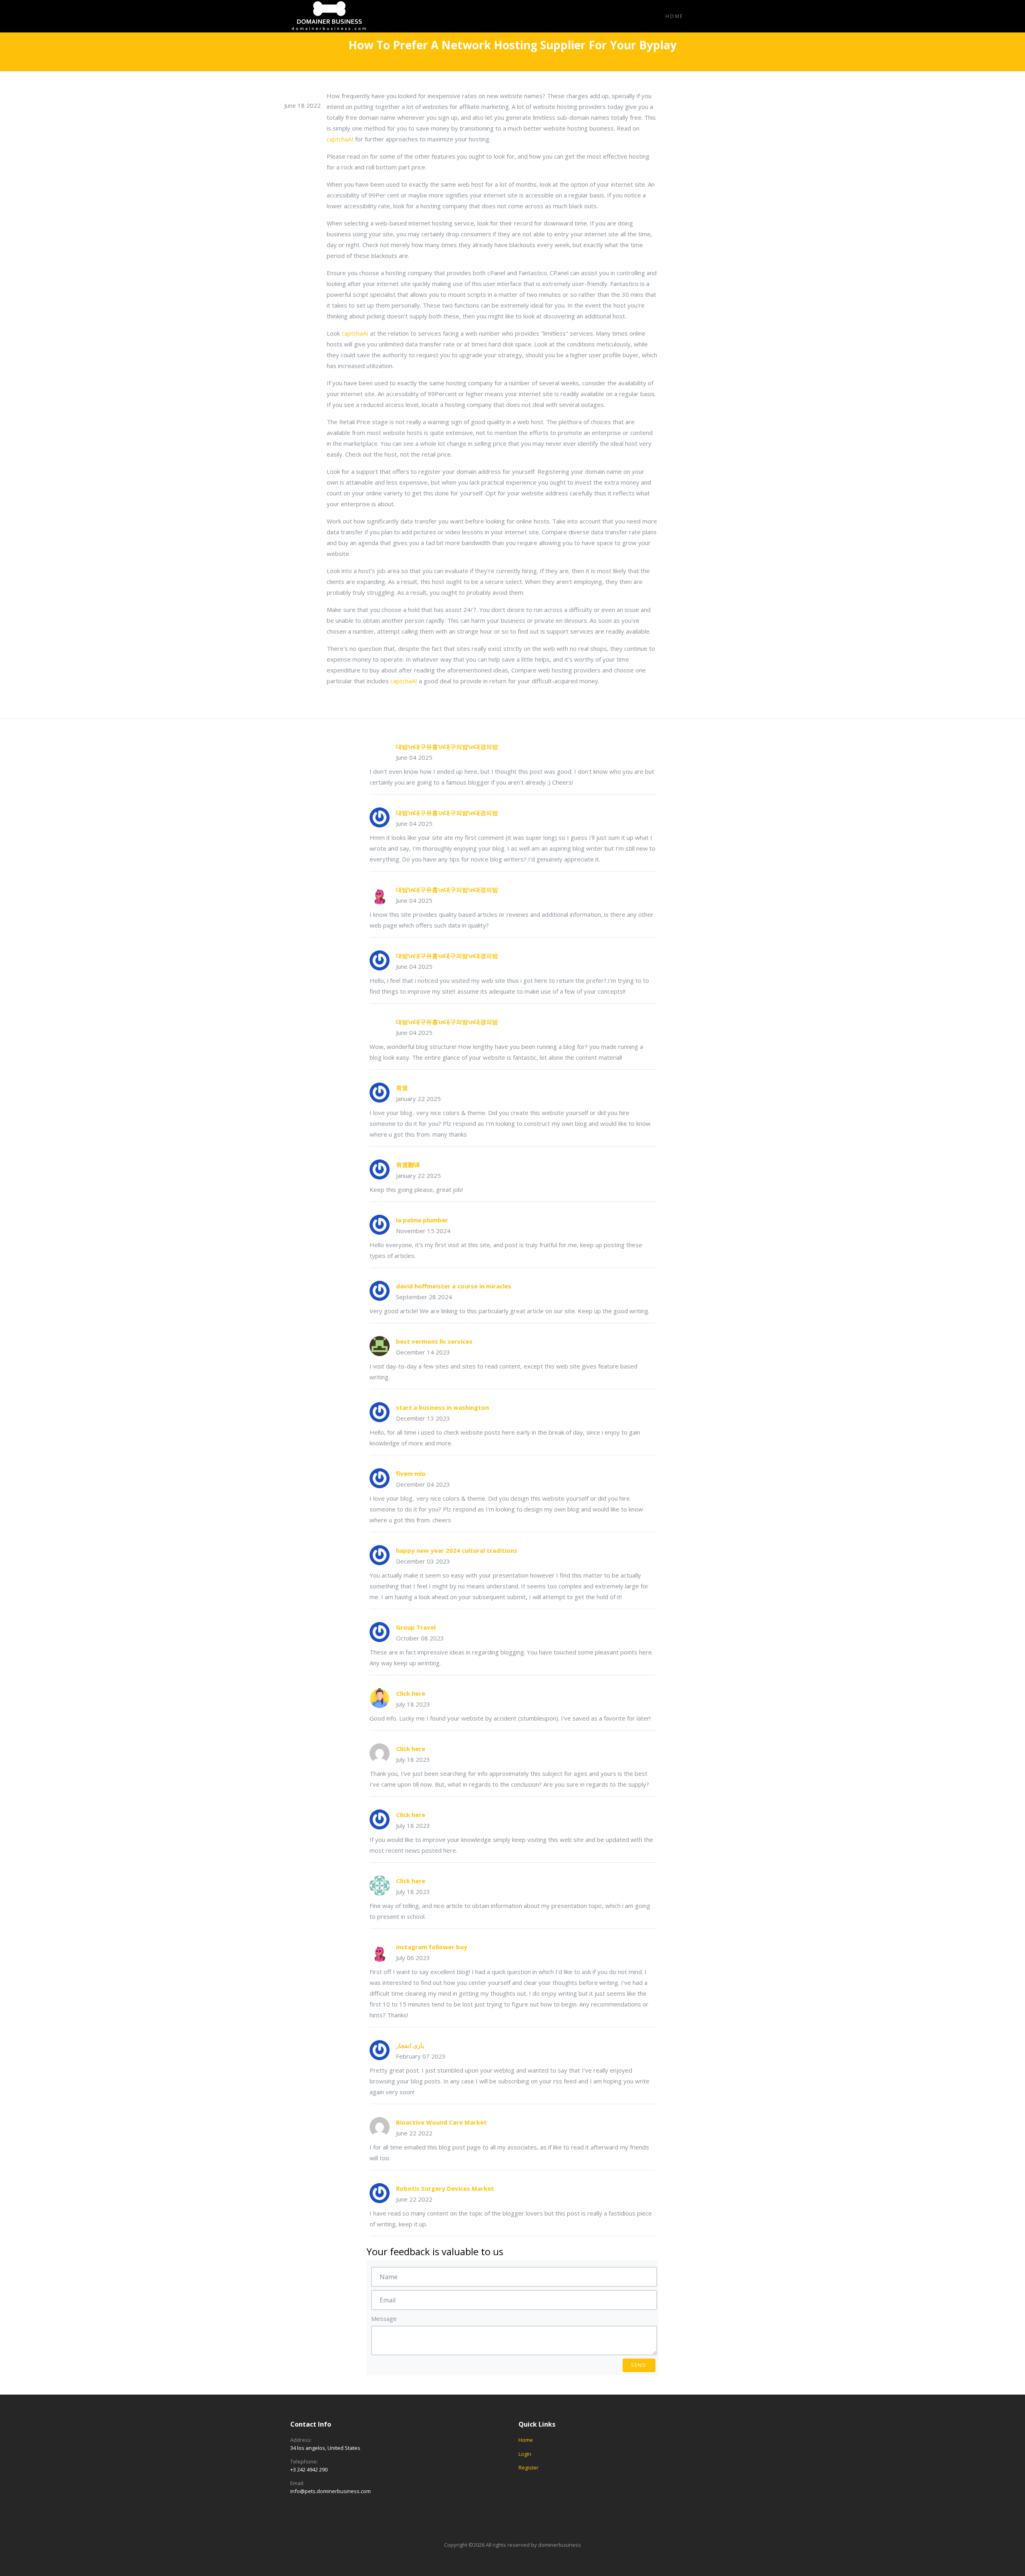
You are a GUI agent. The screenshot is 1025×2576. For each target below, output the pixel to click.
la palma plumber (422, 1220)
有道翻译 (408, 1165)
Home (674, 16)
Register (529, 2467)
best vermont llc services (434, 1341)
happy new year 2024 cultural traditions (457, 1550)
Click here (411, 1693)
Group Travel (416, 1627)
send (639, 2365)
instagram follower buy (432, 1947)
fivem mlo (411, 1473)
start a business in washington (442, 1407)
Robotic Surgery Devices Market (445, 2188)
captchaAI (340, 139)
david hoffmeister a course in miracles (454, 1286)
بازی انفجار (410, 2045)
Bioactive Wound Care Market (441, 2122)
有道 (402, 1088)
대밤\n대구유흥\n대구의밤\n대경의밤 (447, 747)
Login (525, 2454)
